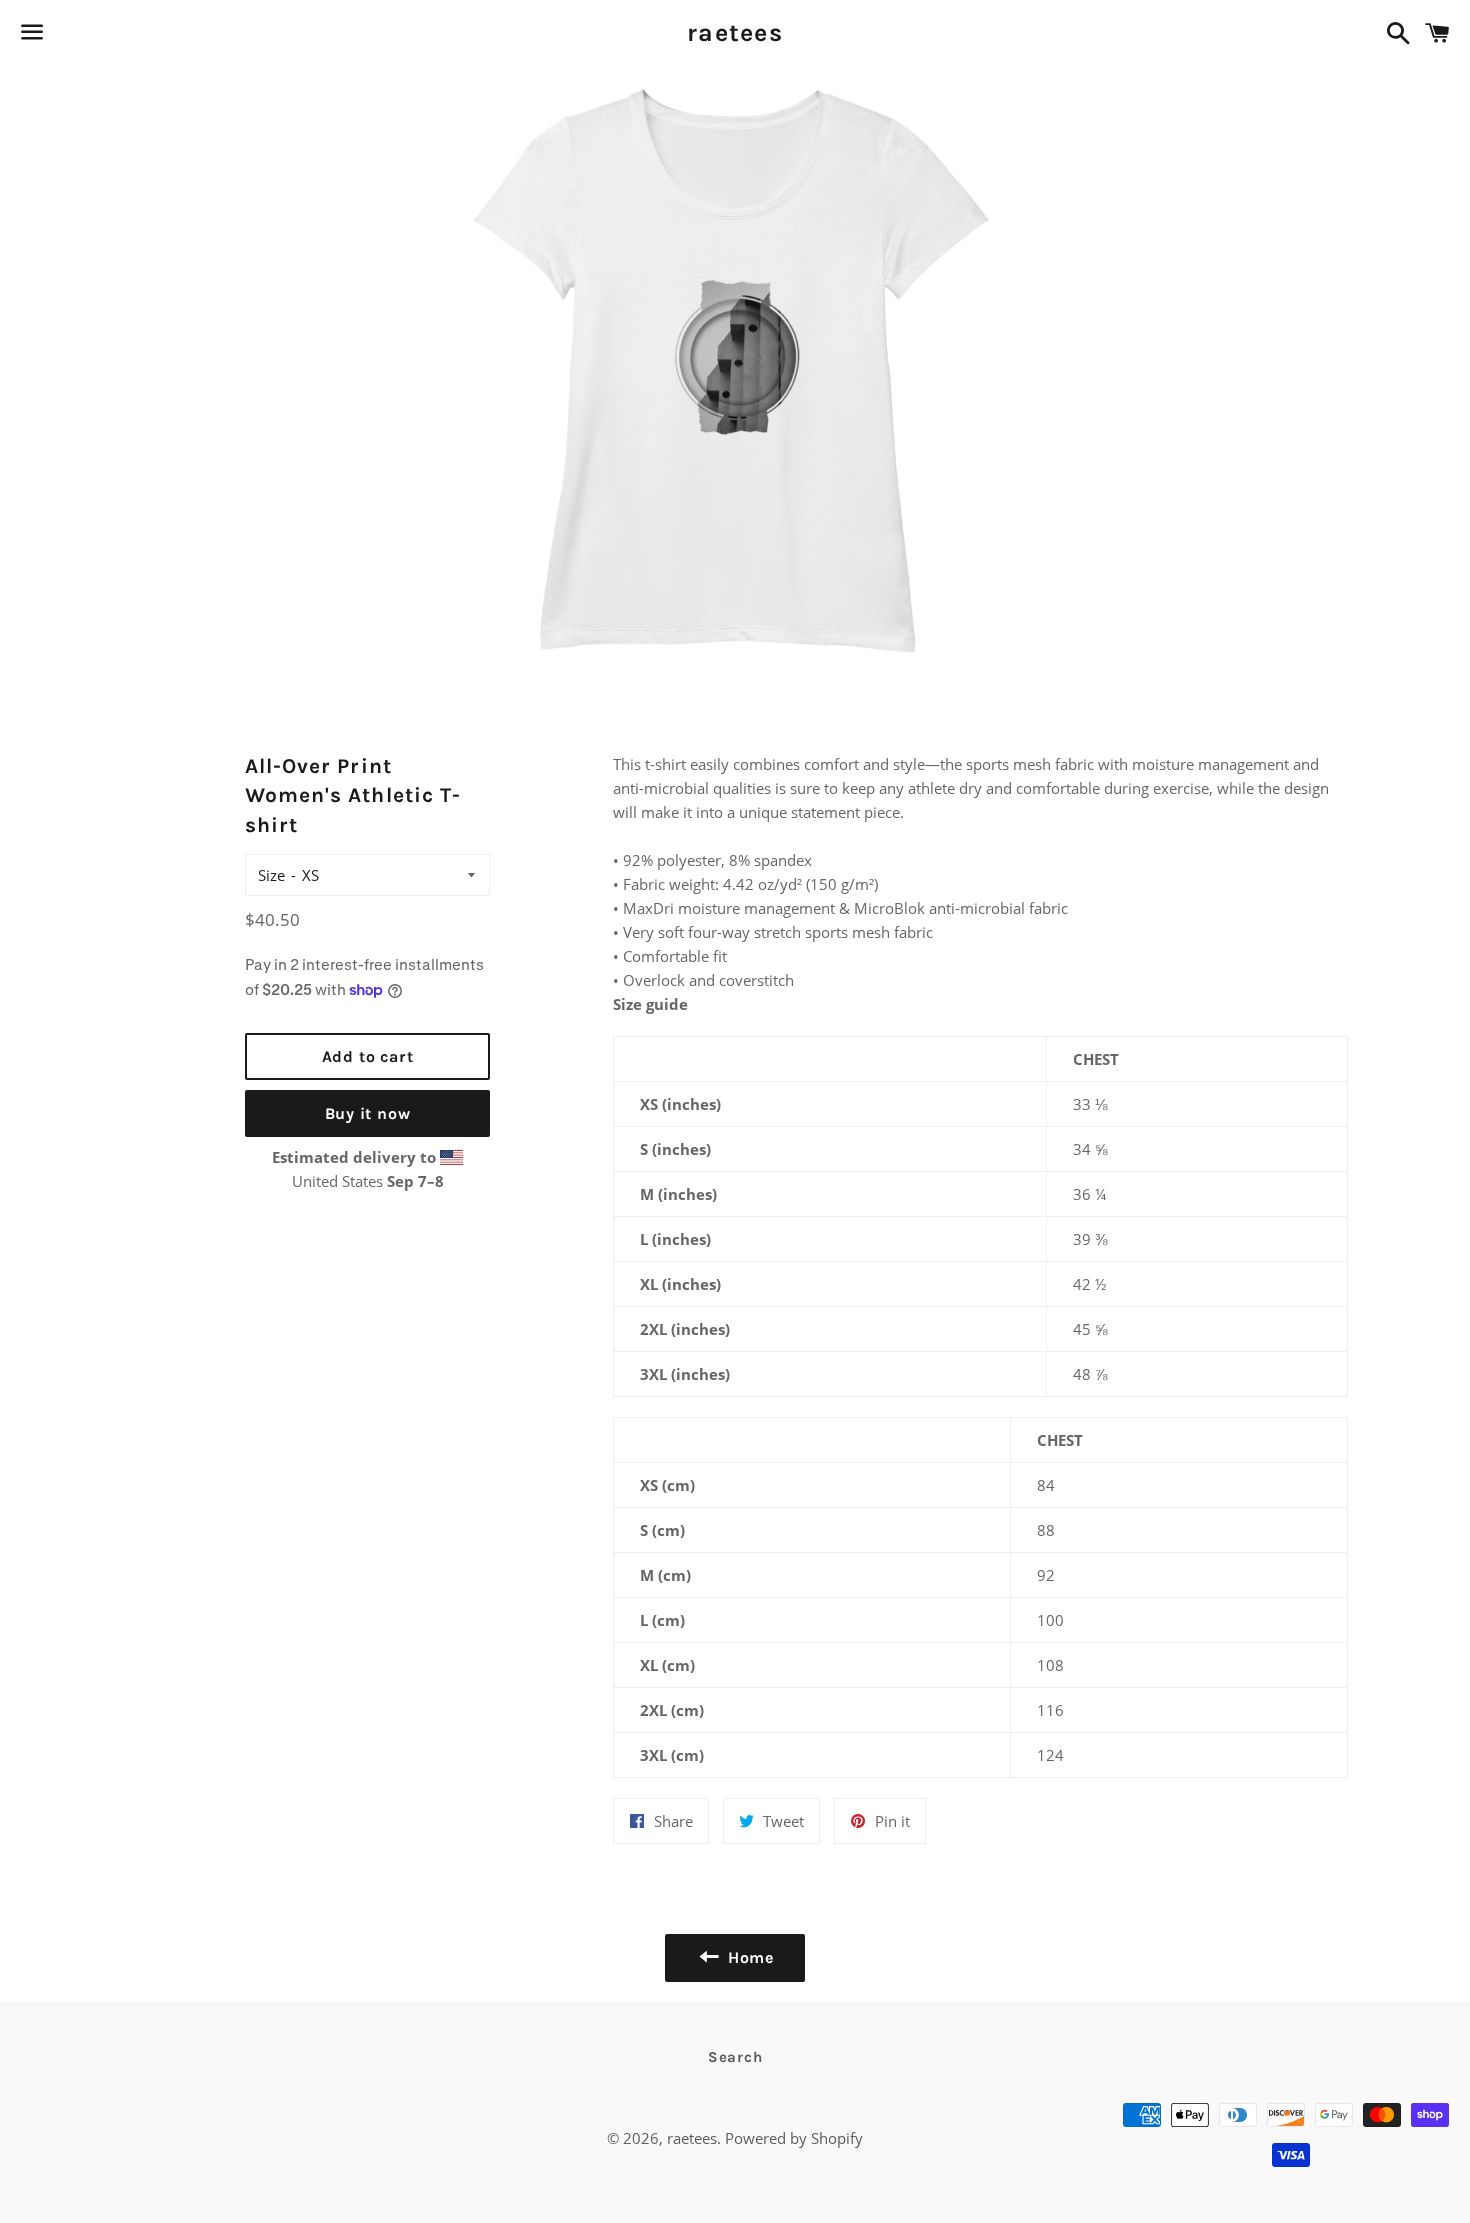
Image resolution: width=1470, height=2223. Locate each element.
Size (271, 875)
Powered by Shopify (794, 2138)
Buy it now (368, 1113)
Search (735, 2057)
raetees (735, 32)
